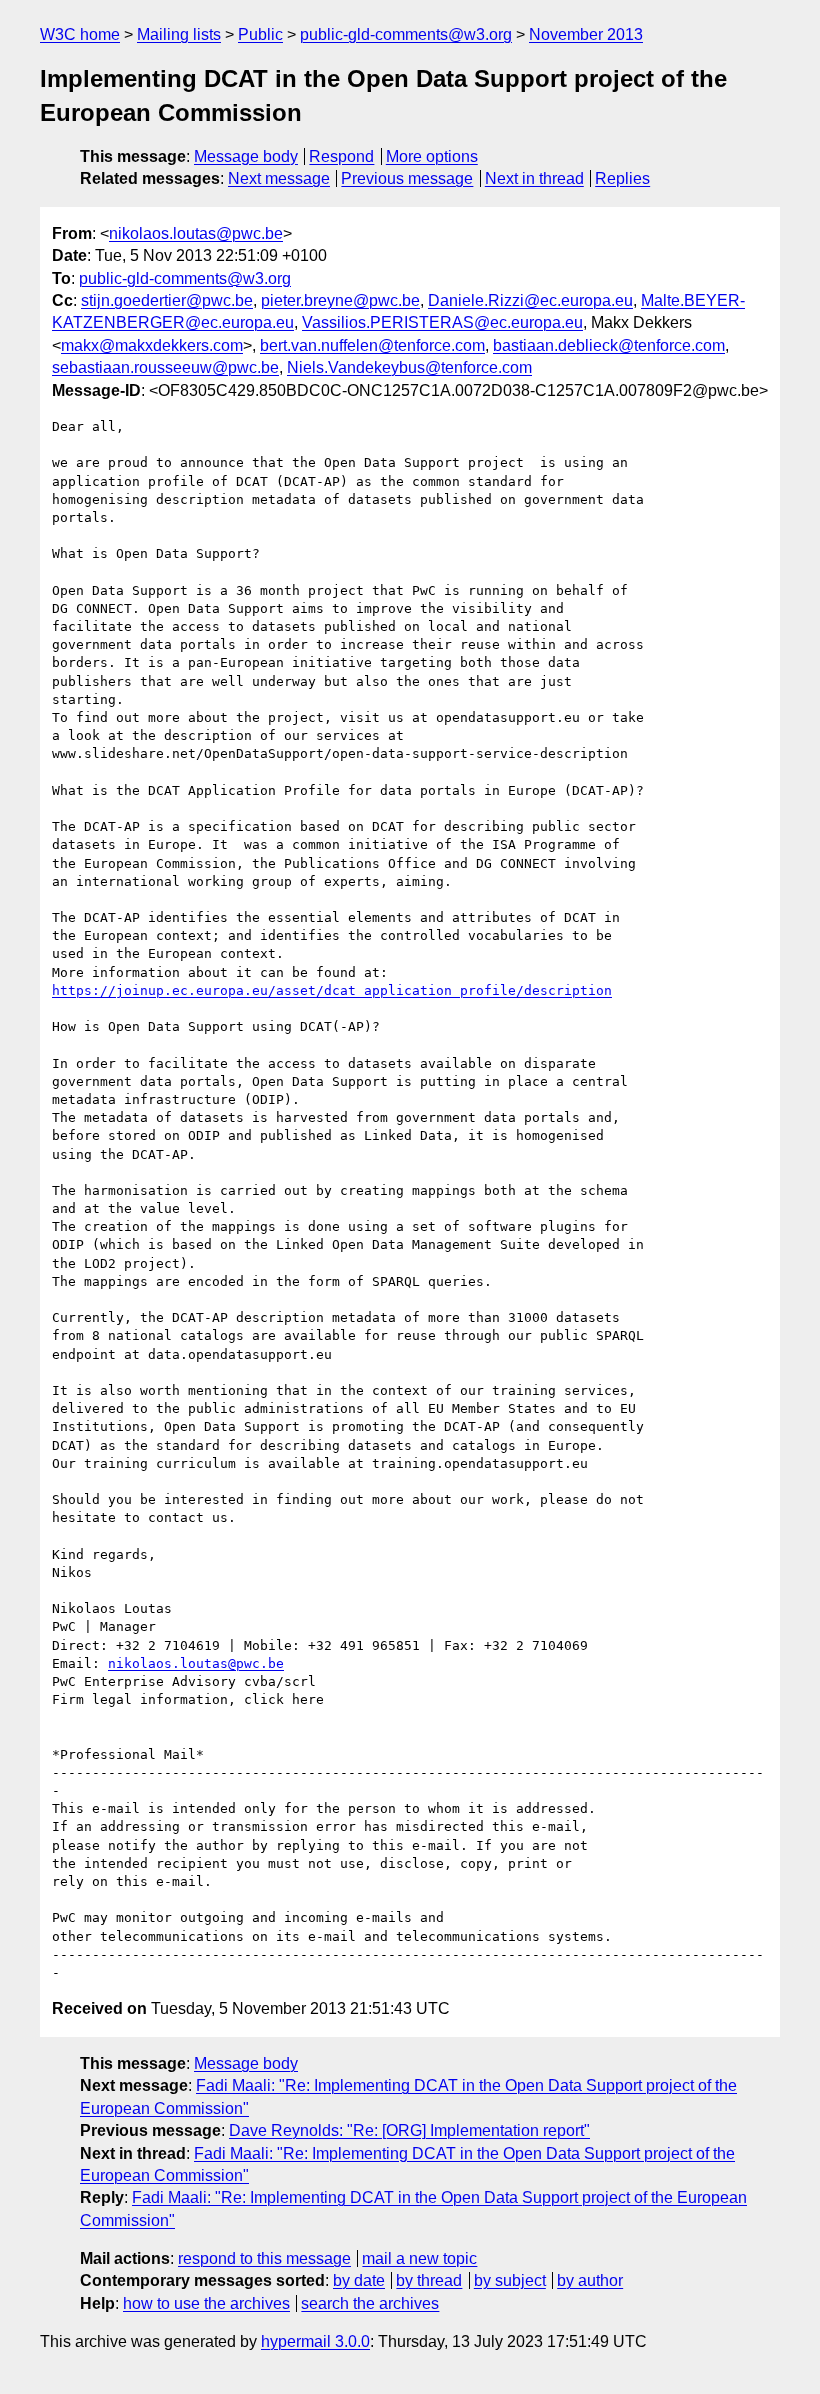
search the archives (370, 2303)
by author (590, 2280)
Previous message (407, 178)
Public (260, 34)
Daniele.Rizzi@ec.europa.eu (530, 300)
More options (432, 156)
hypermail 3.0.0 (315, 2341)
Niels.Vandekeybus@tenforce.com (409, 367)
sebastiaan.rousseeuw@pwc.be (165, 367)
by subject (510, 2280)
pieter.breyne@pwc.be (340, 300)
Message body (246, 156)
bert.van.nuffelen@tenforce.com (372, 345)
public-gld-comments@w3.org (406, 34)
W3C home (80, 34)
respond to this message (264, 2258)
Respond (341, 156)
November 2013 (586, 34)
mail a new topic (419, 2258)
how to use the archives (206, 2303)
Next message (279, 178)
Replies (622, 178)
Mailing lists (179, 34)
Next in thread (534, 178)
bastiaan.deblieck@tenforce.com (609, 345)
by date (359, 2280)
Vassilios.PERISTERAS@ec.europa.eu (442, 322)
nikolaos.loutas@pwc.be (196, 233)
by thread (429, 2280)
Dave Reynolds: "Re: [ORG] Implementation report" (409, 2130)
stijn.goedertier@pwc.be (167, 300)
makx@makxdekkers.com (152, 345)
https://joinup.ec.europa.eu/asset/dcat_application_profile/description (332, 990)
